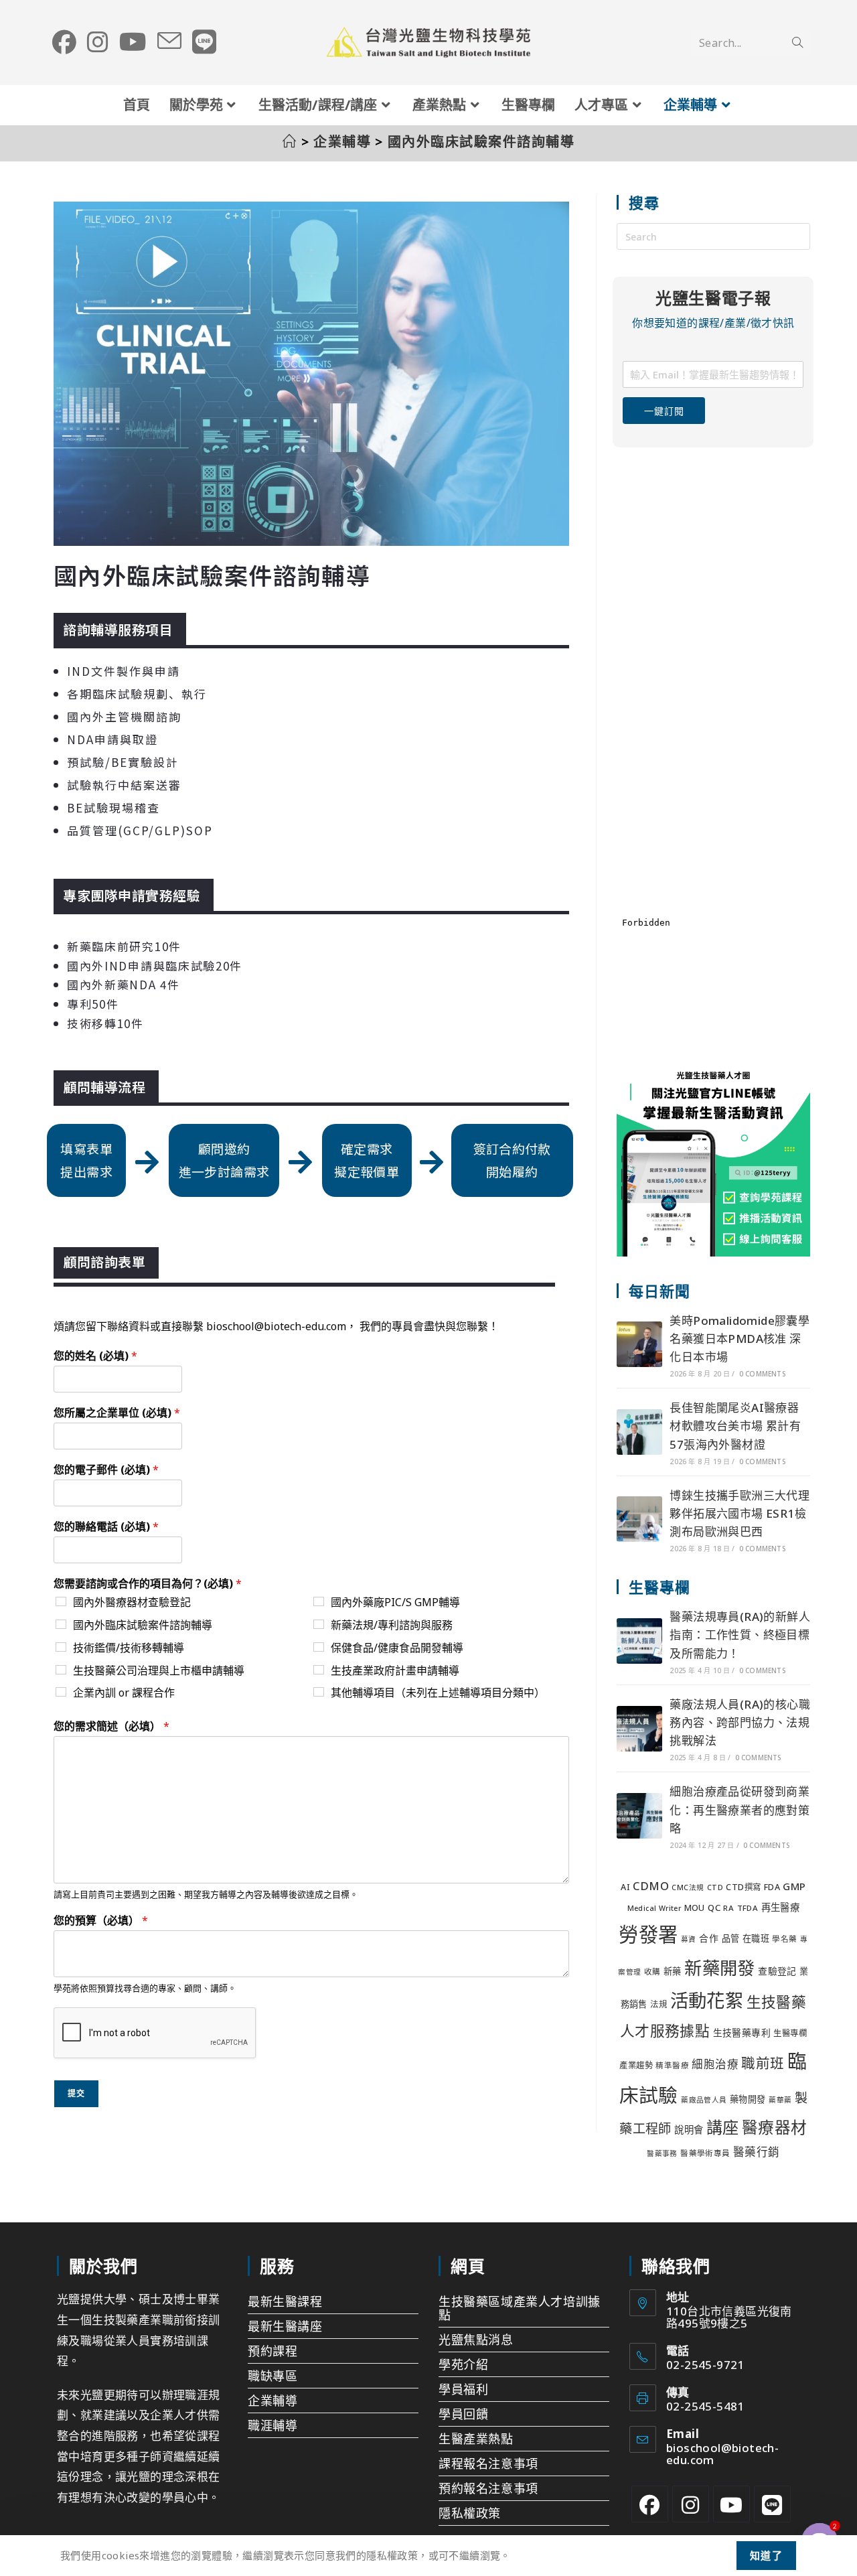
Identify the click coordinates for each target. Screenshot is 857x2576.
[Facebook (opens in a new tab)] (64, 42)
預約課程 (272, 2351)
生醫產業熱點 (476, 2439)
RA (728, 1908)
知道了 (767, 2555)
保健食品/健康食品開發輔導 (397, 1648)
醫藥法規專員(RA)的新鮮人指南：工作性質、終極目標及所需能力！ (740, 1635)
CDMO (651, 1886)
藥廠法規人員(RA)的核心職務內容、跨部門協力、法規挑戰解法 (740, 1722)
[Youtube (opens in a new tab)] (133, 42)
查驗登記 (777, 1971)
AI (625, 1887)
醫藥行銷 (757, 2152)
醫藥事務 (662, 2153)
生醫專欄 (790, 2033)
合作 (709, 1938)
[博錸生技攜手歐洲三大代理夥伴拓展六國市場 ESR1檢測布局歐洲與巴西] (639, 1519)
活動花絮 (707, 2000)
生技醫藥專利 (742, 2032)
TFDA (748, 1908)
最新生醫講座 (285, 2326)
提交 (76, 2093)
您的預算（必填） (101, 1921)
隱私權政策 (470, 2513)
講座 (723, 2127)
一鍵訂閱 (664, 411)
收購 (652, 1972)
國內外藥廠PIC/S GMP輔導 (395, 1602)
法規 (658, 2004)
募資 (689, 1939)
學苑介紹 (463, 2364)
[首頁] (290, 142)
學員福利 (463, 2389)
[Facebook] (650, 2504)
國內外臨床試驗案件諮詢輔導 (481, 142)
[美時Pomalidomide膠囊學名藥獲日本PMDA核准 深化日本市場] (639, 1344)
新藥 (673, 1971)
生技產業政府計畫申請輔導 (395, 1670)
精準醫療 (672, 2065)
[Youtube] (731, 2504)
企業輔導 (272, 2401)
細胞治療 (715, 2064)
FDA (772, 1887)
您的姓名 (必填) (95, 1356)
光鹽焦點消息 (476, 2340)
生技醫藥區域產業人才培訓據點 (520, 2308)
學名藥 (784, 1939)
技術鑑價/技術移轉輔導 (129, 1648)
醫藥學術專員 (705, 2153)
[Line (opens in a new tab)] (204, 42)
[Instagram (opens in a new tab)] (98, 42)
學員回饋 (463, 2414)
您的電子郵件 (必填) (106, 1470)
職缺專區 (272, 2376)
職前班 (763, 2063)
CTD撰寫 (743, 1887)
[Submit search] (797, 43)
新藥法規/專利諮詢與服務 (392, 1625)
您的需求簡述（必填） (111, 1726)
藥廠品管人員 (704, 2100)
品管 (731, 1938)
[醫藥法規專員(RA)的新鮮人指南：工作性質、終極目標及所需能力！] (639, 1641)
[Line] (772, 2504)
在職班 (756, 1938)
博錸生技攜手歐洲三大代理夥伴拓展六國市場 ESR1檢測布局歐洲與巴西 (739, 1513)
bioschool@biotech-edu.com (722, 2454)
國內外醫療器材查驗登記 (132, 1602)
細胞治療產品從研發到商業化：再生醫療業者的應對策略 (739, 1809)
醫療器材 (775, 2127)
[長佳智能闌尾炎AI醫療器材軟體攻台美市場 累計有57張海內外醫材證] (639, 1432)
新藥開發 (720, 1968)
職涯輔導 (272, 2425)
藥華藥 (780, 2100)
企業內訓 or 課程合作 (124, 1693)
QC (714, 1908)
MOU (695, 1908)
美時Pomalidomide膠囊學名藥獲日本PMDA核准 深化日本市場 (739, 1339)
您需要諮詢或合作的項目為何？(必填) (148, 1584)
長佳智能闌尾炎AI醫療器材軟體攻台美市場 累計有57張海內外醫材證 (735, 1426)
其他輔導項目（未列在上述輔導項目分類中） (438, 1693)
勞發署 (648, 1934)
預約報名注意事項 (488, 2488)
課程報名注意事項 (488, 2463)
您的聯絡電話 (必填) (106, 1527)
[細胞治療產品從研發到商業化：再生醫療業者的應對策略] (639, 1816)
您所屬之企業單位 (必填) (117, 1413)
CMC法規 (688, 1887)
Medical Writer (654, 1908)
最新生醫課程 (285, 2301)
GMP (794, 1886)
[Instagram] (691, 2504)
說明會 (689, 2130)
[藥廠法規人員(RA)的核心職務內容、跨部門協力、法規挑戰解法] (639, 1729)
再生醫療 (781, 1907)
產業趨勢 (636, 2065)
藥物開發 (748, 2099)
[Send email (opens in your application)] (169, 42)
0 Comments (762, 1374)
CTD (715, 1887)
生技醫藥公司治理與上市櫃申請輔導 (159, 1670)
